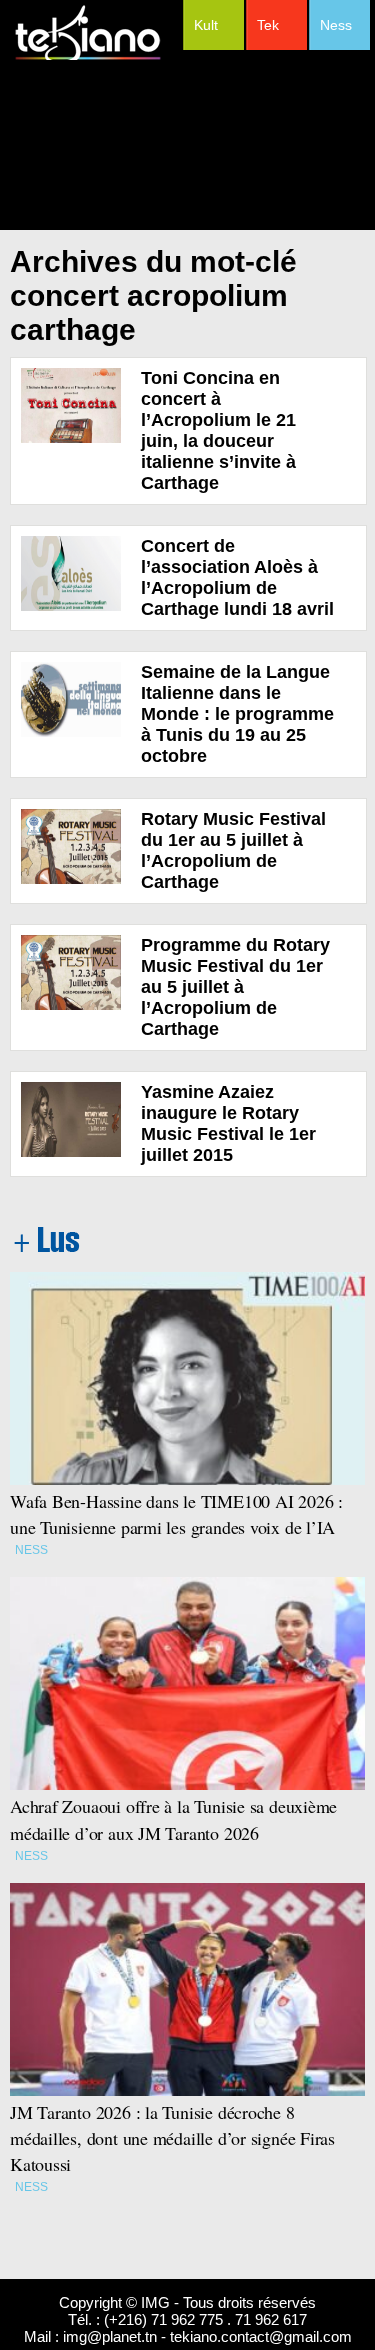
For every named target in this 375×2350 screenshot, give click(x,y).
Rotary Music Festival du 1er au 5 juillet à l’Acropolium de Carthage (233, 850)
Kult (206, 25)
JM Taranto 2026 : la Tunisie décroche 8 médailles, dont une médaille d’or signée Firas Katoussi (172, 2138)
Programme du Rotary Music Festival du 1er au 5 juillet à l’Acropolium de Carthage (235, 987)
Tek (268, 25)
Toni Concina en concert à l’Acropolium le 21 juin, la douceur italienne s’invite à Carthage (218, 430)
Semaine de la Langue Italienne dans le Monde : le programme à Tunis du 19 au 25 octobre (237, 714)
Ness (336, 25)
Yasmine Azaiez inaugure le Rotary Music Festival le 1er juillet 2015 (228, 1123)
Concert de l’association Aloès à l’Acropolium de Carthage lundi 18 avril (237, 577)
